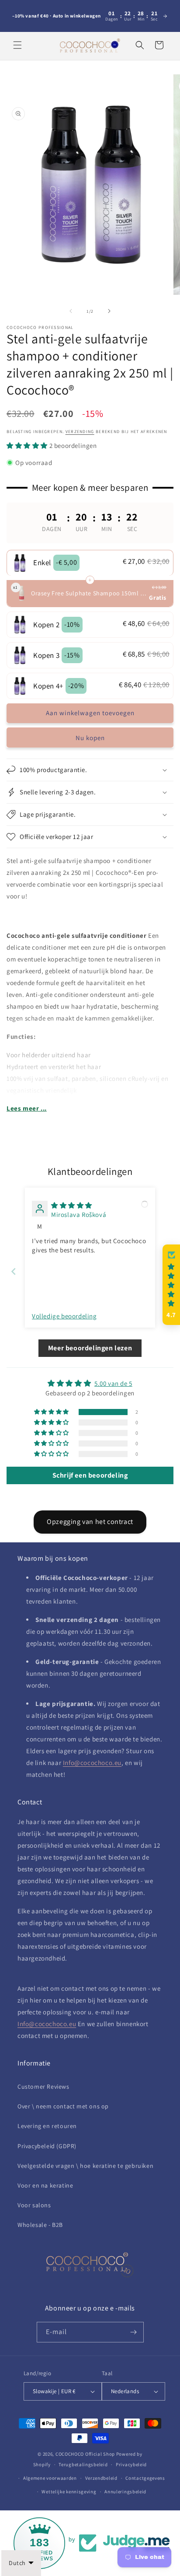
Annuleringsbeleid (125, 2492)
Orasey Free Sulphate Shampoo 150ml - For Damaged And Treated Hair (89, 593)
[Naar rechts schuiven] (109, 311)
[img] (72, 1205)
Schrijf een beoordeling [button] (90, 1475)
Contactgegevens (145, 2478)
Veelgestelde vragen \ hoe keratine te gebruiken (85, 2166)
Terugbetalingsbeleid (83, 2464)
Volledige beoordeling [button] (64, 1316)
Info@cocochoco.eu (92, 1763)
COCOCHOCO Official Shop (85, 2454)
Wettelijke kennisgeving (69, 2492)
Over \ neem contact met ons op (63, 2106)
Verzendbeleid (101, 2478)
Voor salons (34, 2205)
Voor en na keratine (45, 2185)
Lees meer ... (27, 1108)
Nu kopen (90, 738)
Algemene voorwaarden (50, 2478)
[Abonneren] (134, 2332)
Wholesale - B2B (40, 2225)
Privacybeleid (131, 2464)
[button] (17, 45)
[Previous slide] (14, 1271)
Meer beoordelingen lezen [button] (90, 1348)
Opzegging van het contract (90, 1522)
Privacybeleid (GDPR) (47, 2146)
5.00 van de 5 (113, 1383)
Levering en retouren (47, 2126)
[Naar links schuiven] (71, 311)
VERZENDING (80, 432)
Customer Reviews (43, 2087)
